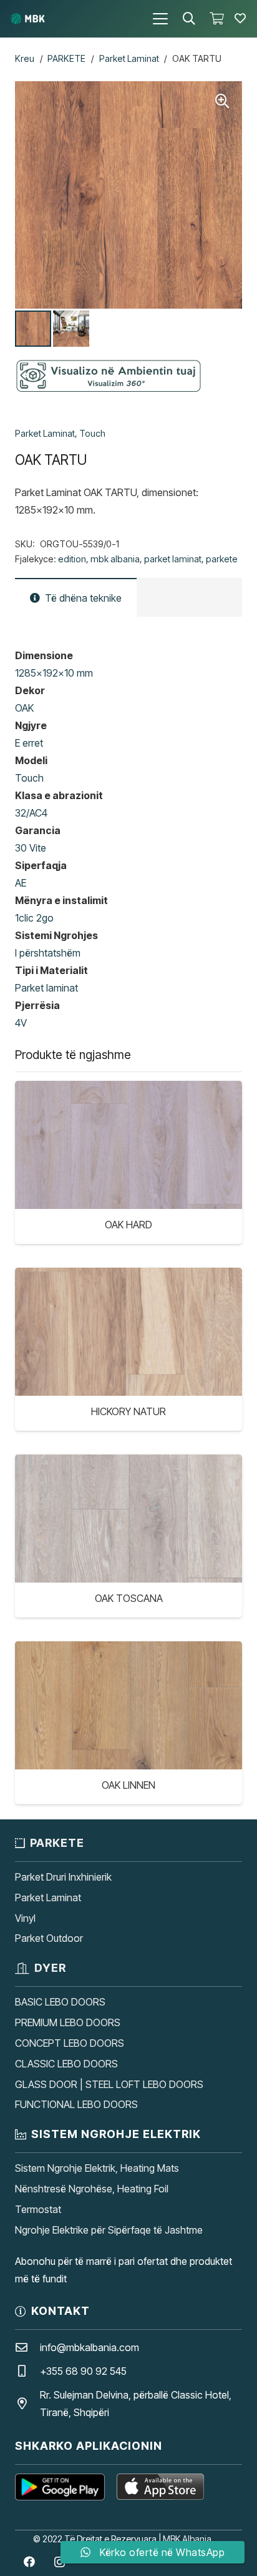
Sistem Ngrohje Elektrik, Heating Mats (97, 2168)
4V (21, 1023)
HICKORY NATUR (128, 1411)
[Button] (240, 19)
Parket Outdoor (49, 1938)
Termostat (38, 2209)
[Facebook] (29, 2562)
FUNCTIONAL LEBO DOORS (76, 2104)
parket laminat (173, 559)
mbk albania (115, 559)
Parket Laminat (129, 58)
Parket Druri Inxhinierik (63, 1877)
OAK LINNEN (128, 1785)
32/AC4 (31, 813)
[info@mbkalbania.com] (27, 2347)
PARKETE (66, 58)
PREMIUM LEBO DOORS (68, 2022)
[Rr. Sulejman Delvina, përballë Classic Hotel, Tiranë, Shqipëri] (27, 2403)
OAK (24, 708)
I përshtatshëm (48, 953)
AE (21, 883)
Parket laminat (46, 988)
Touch (92, 433)
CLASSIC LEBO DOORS (66, 2064)
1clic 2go (34, 918)
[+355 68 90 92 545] (27, 2371)
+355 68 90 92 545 (83, 2371)
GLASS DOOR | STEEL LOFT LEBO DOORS (109, 2084)
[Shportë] (216, 19)
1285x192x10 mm (54, 673)
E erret (29, 743)
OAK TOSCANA (129, 1598)
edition (72, 559)
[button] (160, 19)
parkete (222, 559)
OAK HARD (128, 1225)
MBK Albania (187, 2539)
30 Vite (31, 848)
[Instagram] (60, 2562)
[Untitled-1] (28, 19)
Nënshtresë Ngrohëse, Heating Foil (92, 2189)
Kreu (25, 58)
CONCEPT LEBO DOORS (70, 2043)
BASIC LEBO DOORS (60, 2002)
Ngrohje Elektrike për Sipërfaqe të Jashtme (109, 2230)
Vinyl (25, 1918)
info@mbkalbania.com (90, 2347)
